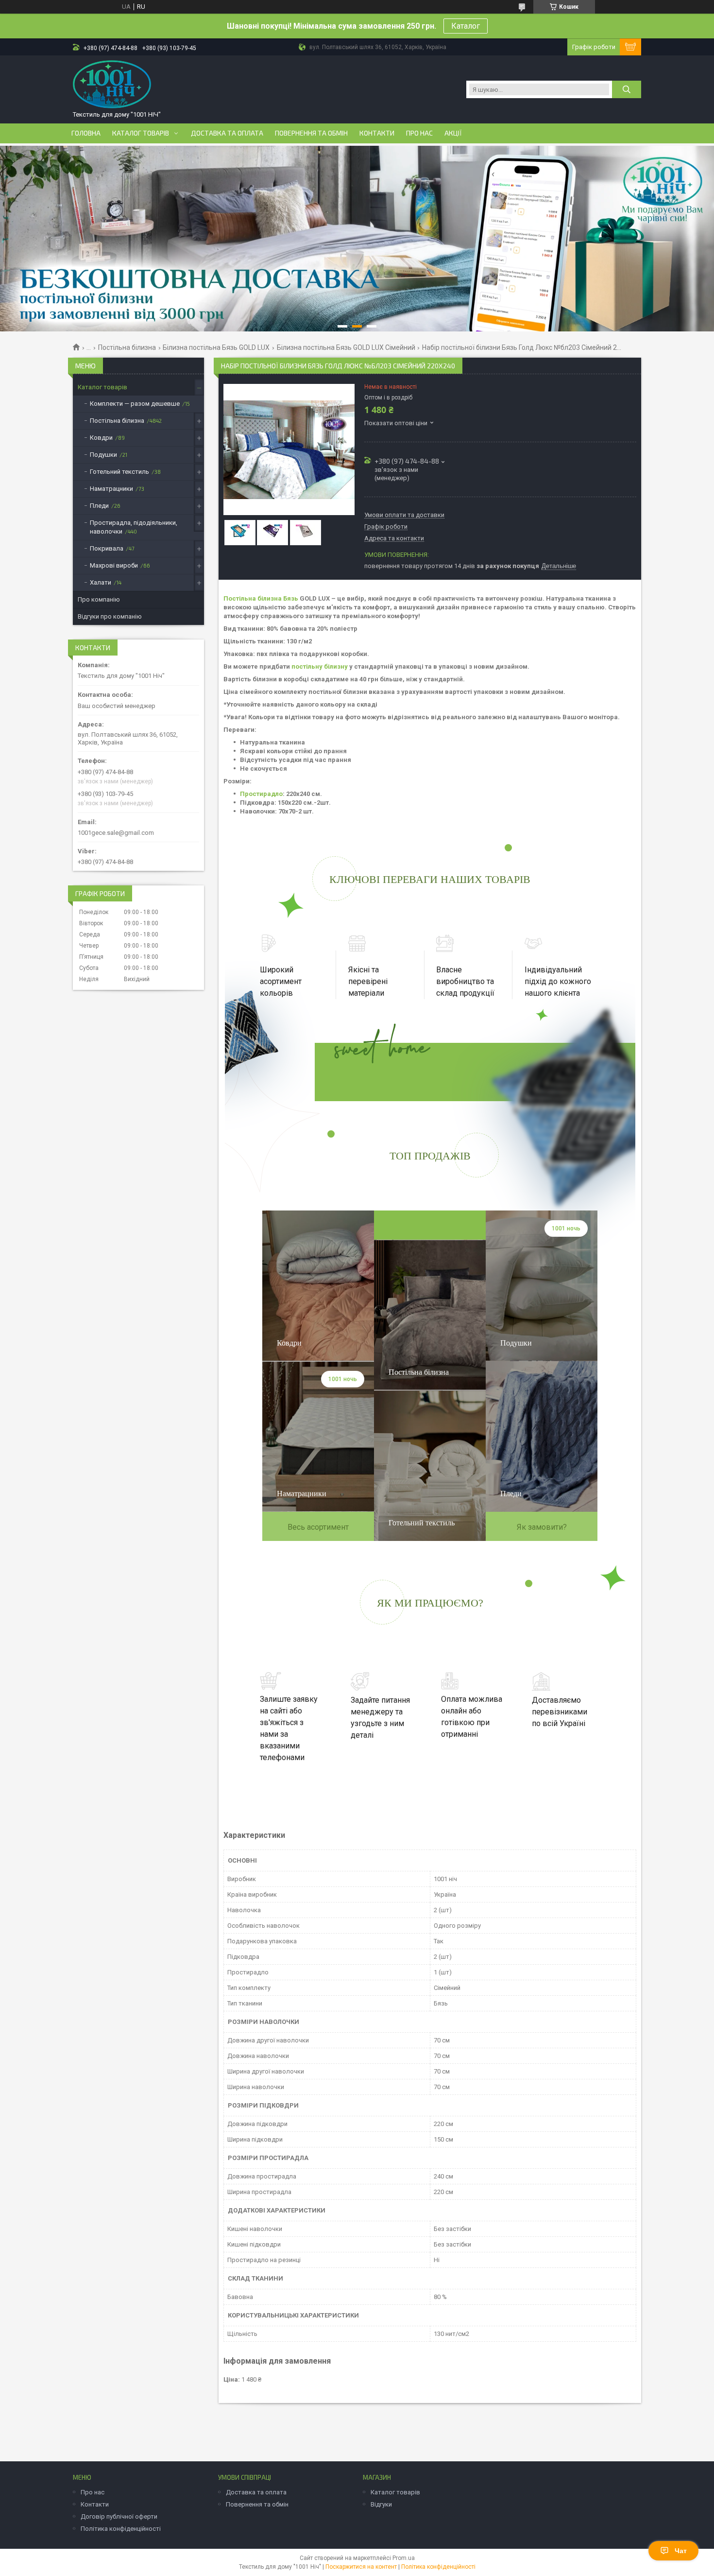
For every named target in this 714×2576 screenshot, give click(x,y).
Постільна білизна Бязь (261, 598)
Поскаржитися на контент (361, 2567)
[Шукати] (627, 89)
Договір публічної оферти (119, 2516)
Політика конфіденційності (121, 2529)
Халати (101, 582)
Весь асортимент (318, 1527)
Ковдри (101, 438)
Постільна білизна (127, 347)
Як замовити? (542, 1527)
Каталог (466, 26)
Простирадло (261, 794)
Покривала (107, 548)
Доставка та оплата (227, 133)
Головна (86, 133)
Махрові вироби (114, 565)
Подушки (103, 455)
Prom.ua (404, 2558)
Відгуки (381, 2504)
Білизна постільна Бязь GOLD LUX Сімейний (346, 347)
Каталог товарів (141, 133)
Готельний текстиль (119, 472)
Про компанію (99, 599)
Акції (453, 133)
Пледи (99, 506)
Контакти (377, 133)
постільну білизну (320, 666)
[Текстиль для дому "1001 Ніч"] (112, 85)
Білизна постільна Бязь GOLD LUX (216, 347)
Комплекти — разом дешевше (135, 404)
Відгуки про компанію (110, 616)
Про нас (419, 133)
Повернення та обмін (311, 133)
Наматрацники (111, 489)
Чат (681, 2551)
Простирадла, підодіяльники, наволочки (134, 527)
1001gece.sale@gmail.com (116, 833)
